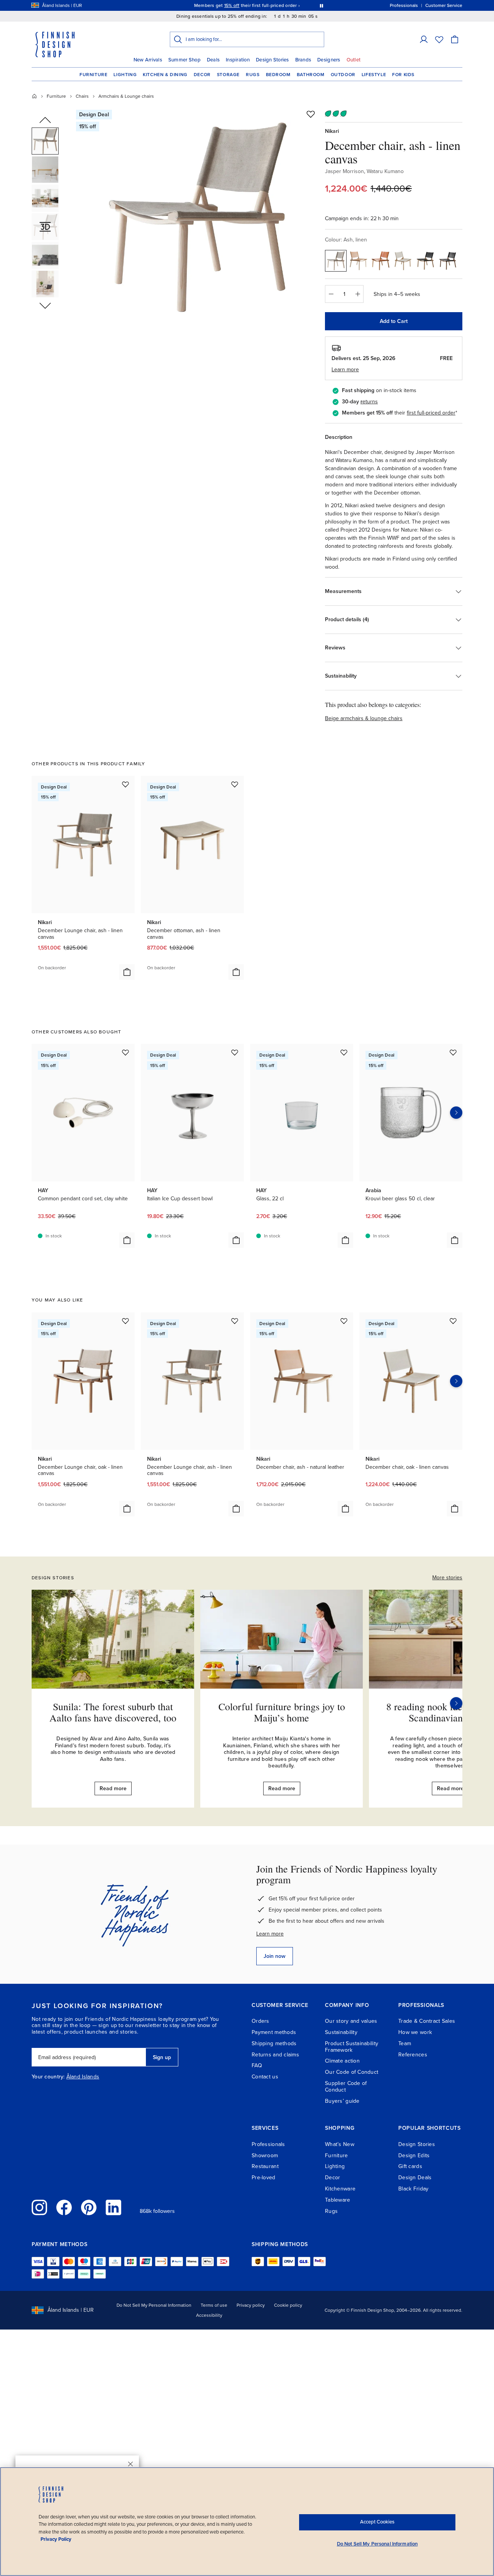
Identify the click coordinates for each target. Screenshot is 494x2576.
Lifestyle (374, 75)
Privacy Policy (56, 2539)
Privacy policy (251, 2305)
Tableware (338, 2200)
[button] (424, 39)
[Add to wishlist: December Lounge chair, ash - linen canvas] (125, 784)
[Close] (130, 2464)
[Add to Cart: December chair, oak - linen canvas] (455, 1509)
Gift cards (410, 2166)
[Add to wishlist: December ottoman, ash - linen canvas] (235, 784)
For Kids (403, 75)
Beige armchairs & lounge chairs (364, 718)
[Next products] (456, 1113)
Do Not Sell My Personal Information (154, 2305)
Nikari (332, 131)
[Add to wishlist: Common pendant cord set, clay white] (125, 1052)
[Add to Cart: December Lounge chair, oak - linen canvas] (127, 1509)
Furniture (93, 75)
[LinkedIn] (113, 2207)
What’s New (340, 2144)
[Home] (34, 96)
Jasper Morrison (344, 171)
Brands (303, 60)
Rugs (253, 75)
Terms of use (214, 2305)
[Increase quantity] (358, 294)
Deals (213, 60)
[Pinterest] (89, 2207)
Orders (261, 2021)
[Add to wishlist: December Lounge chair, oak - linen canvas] (125, 1321)
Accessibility (209, 2315)
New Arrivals (148, 60)
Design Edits (414, 2155)
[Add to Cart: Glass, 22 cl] (345, 1240)
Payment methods (274, 2032)
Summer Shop (184, 60)
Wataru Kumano (385, 171)
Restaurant (265, 2166)
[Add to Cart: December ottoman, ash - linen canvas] (236, 972)
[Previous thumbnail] (45, 121)
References (413, 2055)
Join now (275, 1956)
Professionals (268, 2144)
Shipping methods (274, 2043)
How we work (415, 2032)
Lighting (125, 75)
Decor (202, 75)
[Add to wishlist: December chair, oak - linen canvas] (453, 1321)
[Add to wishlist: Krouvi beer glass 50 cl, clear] (453, 1052)
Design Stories (272, 60)
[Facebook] (64, 2207)
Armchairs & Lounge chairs (126, 96)
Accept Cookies (377, 2522)
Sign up (162, 2057)
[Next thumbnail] (45, 305)
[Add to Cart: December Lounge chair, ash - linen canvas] (127, 972)
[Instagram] (39, 2207)
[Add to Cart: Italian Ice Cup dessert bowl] (236, 1240)
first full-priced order (431, 413)
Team (405, 2043)
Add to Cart (394, 321)
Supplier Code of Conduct (346, 2087)
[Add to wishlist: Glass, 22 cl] (344, 1052)
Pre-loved (264, 2178)
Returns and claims (275, 2055)
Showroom (265, 2155)
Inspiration (238, 60)
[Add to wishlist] (311, 114)
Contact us (265, 2077)
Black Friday (413, 2189)
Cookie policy (288, 2305)
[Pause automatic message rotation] (321, 5)
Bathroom (311, 75)
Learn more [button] (345, 370)
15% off (232, 5)
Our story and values (351, 2021)
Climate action (342, 2061)
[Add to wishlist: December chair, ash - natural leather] (344, 1321)
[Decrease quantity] (331, 294)
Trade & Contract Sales (427, 2021)
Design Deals (415, 2178)
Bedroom (278, 75)
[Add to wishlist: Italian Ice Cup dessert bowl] (235, 1052)
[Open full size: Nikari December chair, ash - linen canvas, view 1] (198, 217)
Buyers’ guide (342, 2101)
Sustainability (341, 2032)
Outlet (354, 60)
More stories (447, 1578)
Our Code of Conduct (352, 2072)
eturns (370, 402)
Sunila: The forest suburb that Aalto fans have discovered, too (113, 1712)
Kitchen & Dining (165, 75)
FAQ (257, 2065)
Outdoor (343, 75)
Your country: (48, 2077)
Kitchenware (340, 2189)
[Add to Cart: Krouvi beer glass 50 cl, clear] (455, 1240)
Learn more (270, 1934)
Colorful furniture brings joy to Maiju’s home (282, 1712)
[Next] (456, 1703)
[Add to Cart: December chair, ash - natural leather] (345, 1509)
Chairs (82, 96)
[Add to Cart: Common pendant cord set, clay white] (127, 1240)
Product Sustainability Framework (352, 2047)
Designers (329, 60)
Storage (228, 75)
